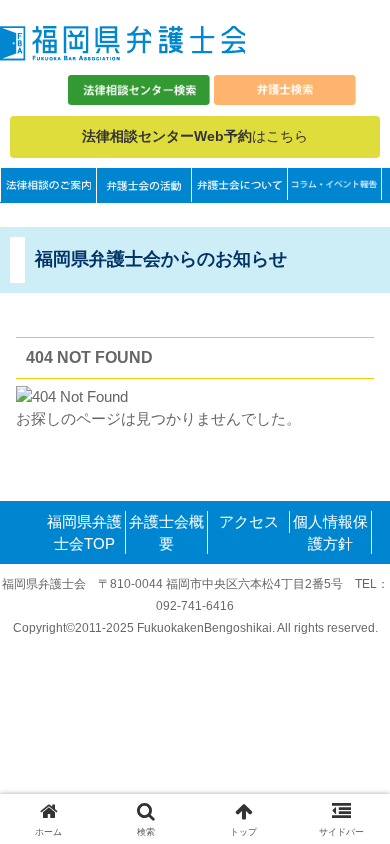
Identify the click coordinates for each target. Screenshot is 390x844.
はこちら (195, 136)
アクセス (249, 521)
